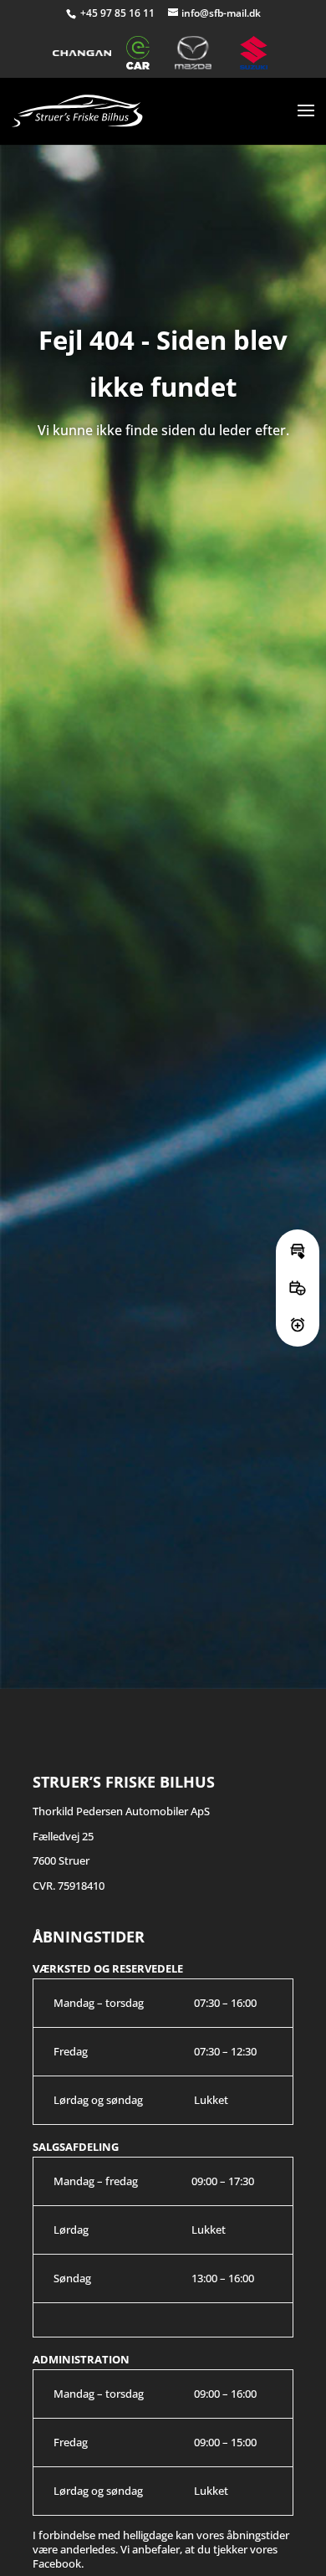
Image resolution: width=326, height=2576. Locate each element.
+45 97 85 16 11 (119, 13)
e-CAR (143, 53)
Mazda (200, 53)
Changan (82, 53)
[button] (298, 1251)
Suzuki (257, 53)
